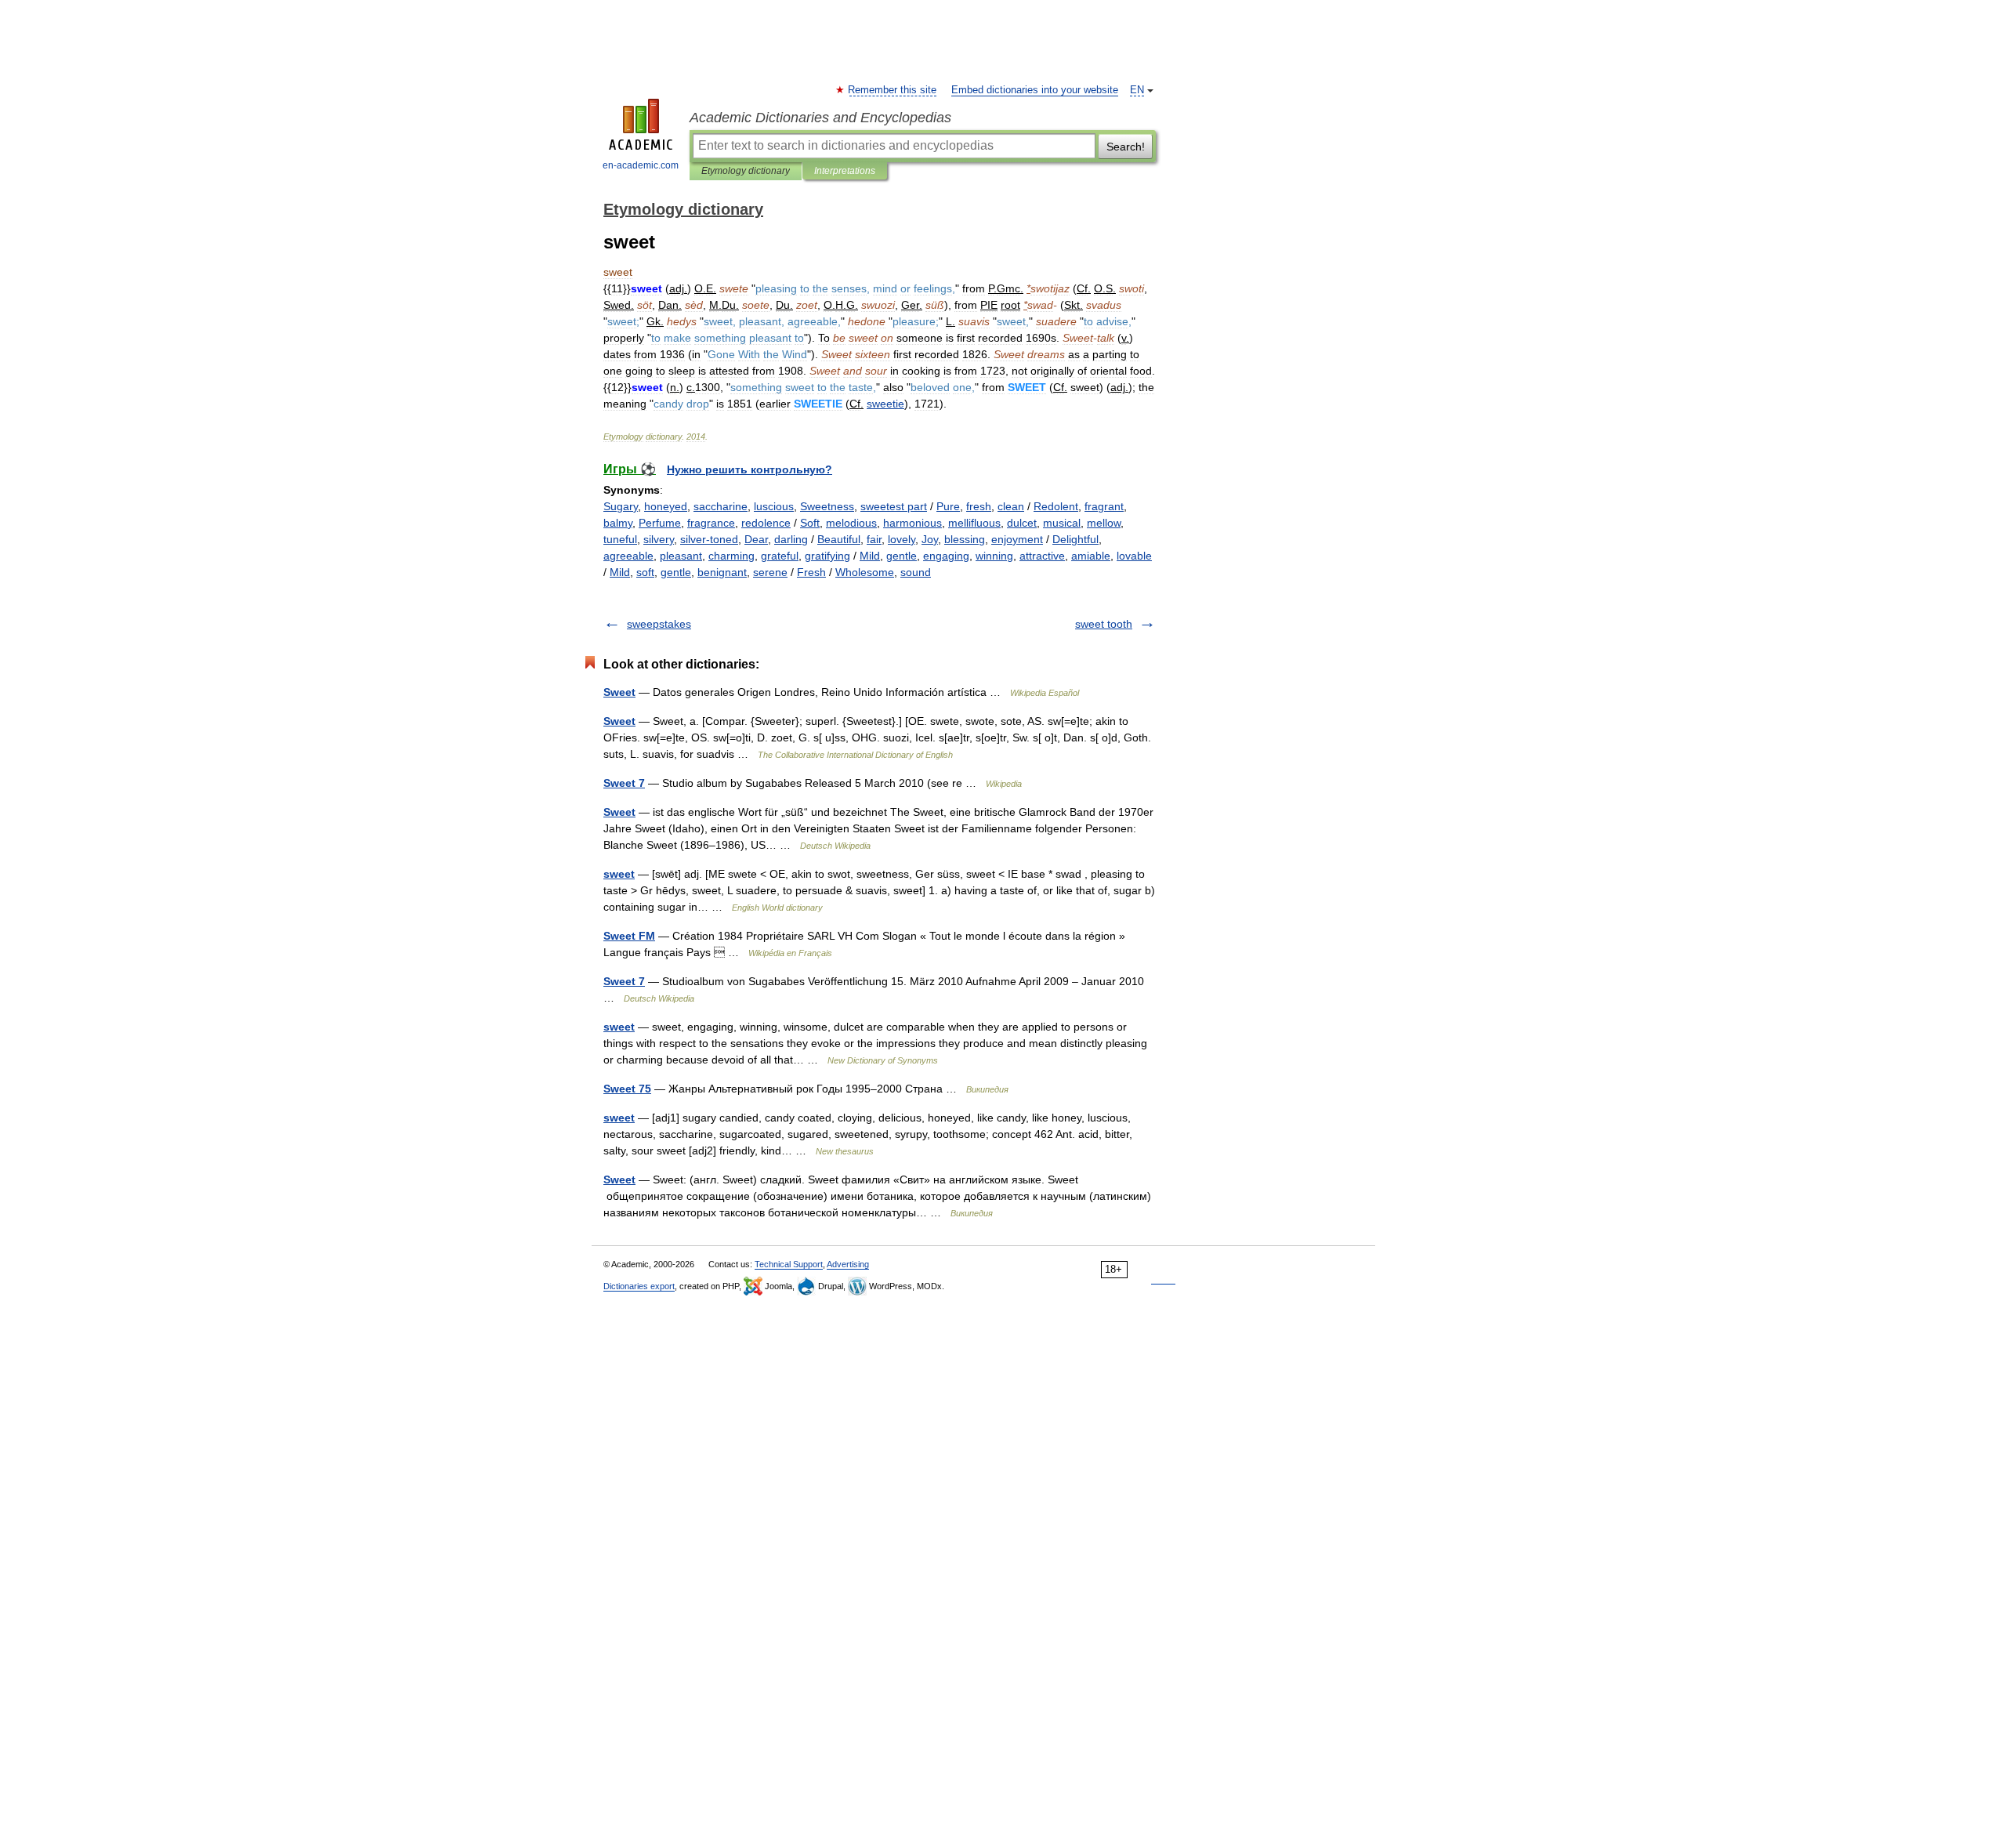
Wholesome (865, 572)
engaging (946, 556)
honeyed (666, 506)
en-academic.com (641, 165)
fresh (979, 506)
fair (874, 539)
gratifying (827, 556)
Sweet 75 (627, 1089)
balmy (618, 523)
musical (1062, 523)
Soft (810, 523)
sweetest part (894, 506)
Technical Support (789, 1264)
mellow (1104, 523)
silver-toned (709, 539)
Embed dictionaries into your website (1035, 90)
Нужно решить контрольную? (750, 469)
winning (994, 556)
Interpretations (845, 171)
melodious (851, 523)
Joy (930, 539)
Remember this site (893, 90)
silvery (659, 539)
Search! (1126, 147)
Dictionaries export (639, 1286)
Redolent (1056, 506)
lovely (902, 539)
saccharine (721, 506)
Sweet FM (629, 936)
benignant (722, 572)
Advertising (848, 1264)
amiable (1091, 556)
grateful (780, 556)
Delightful (1075, 539)
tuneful (620, 539)
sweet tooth (1104, 624)
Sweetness (827, 506)
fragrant (1104, 506)
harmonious (912, 523)
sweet (619, 874)
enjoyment (1017, 539)
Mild (870, 556)
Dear (756, 539)
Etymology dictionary (746, 171)
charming (731, 556)
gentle (902, 556)
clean (1011, 506)
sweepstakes (659, 624)
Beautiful (839, 539)
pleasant (681, 556)
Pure (948, 506)
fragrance (711, 523)
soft (645, 572)
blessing (965, 539)
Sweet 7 (624, 783)
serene (770, 572)
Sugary (621, 506)
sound (916, 572)
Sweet (619, 692)
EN (1137, 90)
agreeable (628, 556)
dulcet (1022, 523)
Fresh (811, 572)
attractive (1042, 556)
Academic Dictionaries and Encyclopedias (820, 118)
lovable (1134, 556)
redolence (766, 523)
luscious (774, 506)
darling (791, 539)
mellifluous (974, 523)
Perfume (660, 523)
